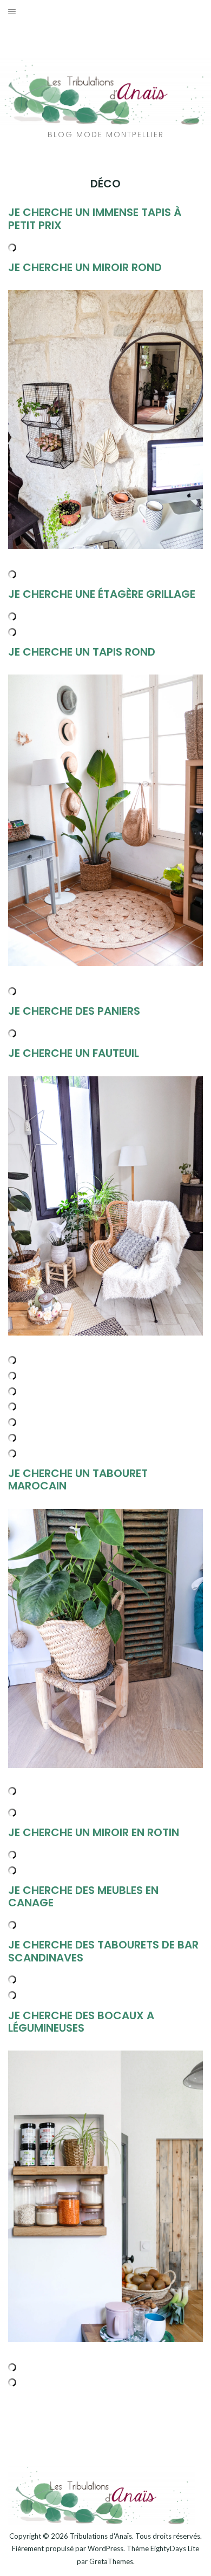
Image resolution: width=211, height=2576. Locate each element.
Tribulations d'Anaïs (101, 2536)
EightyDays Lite (175, 2548)
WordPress (105, 2548)
